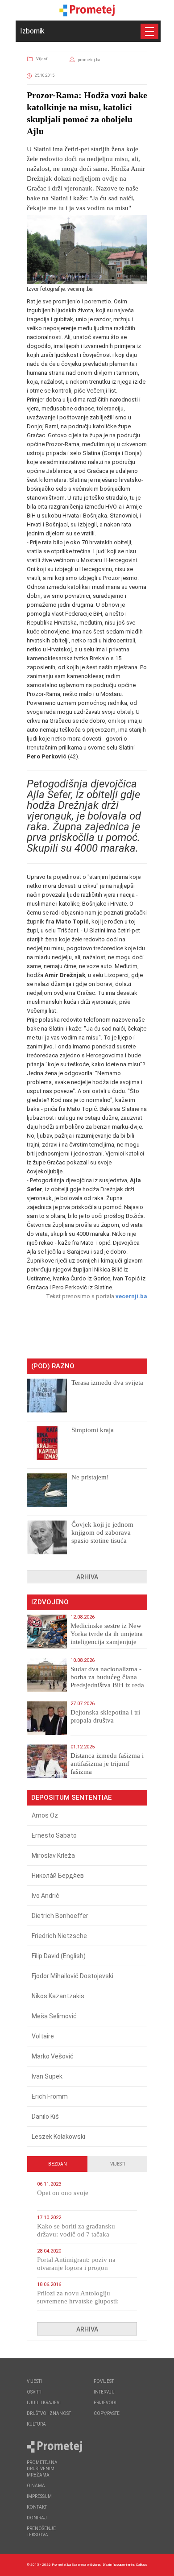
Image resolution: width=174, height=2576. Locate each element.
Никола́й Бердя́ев (58, 1876)
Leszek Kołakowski (58, 2137)
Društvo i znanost (49, 2413)
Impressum (39, 2496)
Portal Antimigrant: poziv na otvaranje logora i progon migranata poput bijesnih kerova (82, 2268)
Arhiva (87, 1577)
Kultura (36, 2424)
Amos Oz (45, 1815)
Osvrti (34, 2392)
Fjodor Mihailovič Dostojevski (72, 1976)
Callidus (142, 2565)
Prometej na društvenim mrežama (42, 2469)
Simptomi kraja (93, 1430)
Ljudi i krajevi (44, 2403)
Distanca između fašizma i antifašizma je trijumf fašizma (107, 1764)
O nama (36, 2486)
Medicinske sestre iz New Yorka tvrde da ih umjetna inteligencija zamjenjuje (107, 1634)
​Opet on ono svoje (63, 2193)
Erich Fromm (50, 2096)
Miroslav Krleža (53, 1855)
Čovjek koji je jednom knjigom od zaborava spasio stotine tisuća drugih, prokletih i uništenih (102, 1541)
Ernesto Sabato (54, 1835)
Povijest (104, 2381)
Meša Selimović (54, 2016)
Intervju (104, 2392)
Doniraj (37, 2518)
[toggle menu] (149, 31)
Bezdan (58, 2164)
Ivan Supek (47, 2076)
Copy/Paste (107, 2413)
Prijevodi (105, 2403)
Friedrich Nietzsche (59, 1936)
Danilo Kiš (45, 2116)
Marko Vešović (53, 2056)
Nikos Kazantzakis (58, 1996)
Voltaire (43, 2036)
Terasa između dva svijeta (107, 1383)
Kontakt (37, 2507)
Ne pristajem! (90, 1477)
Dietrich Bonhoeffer (60, 1916)
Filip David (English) (59, 1956)
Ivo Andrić (46, 1896)
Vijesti (42, 59)
